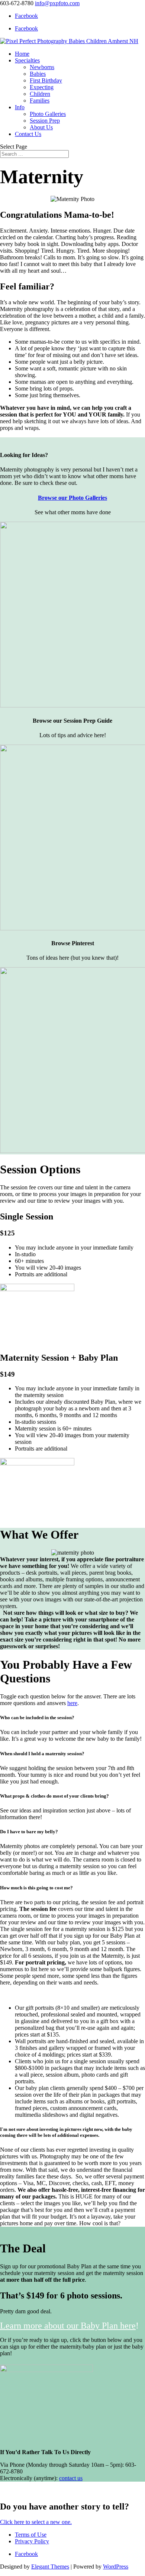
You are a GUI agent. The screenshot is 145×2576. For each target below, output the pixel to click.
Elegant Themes (50, 2567)
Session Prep (45, 121)
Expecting (42, 87)
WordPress (116, 2567)
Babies (38, 74)
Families (40, 101)
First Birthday (46, 80)
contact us (71, 2478)
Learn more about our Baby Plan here (68, 2326)
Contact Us (28, 134)
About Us (41, 127)
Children (40, 94)
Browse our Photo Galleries (72, 498)
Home (22, 54)
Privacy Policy (32, 2541)
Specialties (27, 60)
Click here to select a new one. (36, 2522)
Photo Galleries (48, 114)
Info (20, 107)
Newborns (42, 67)
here (72, 1703)
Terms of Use (31, 2535)
